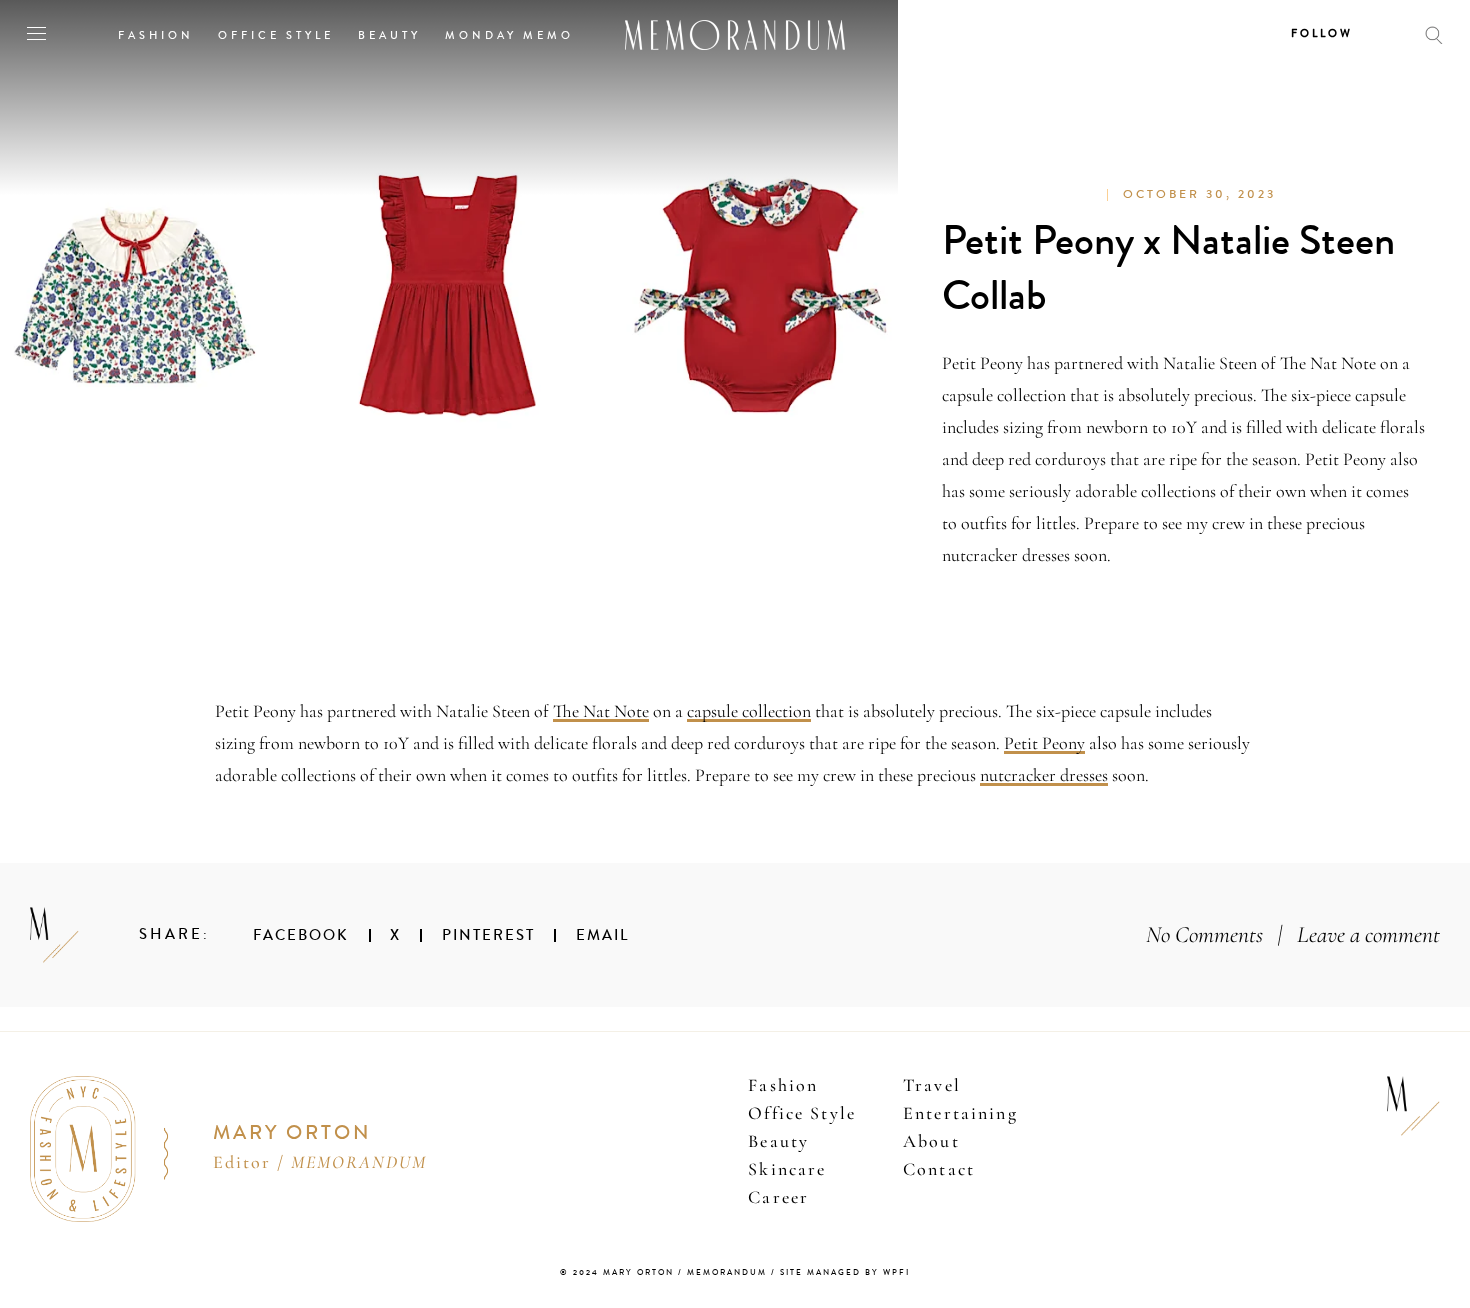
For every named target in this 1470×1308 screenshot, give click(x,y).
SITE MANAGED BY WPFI (845, 1272)
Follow (1322, 33)
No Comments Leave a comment (1293, 934)
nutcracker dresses (1044, 775)
